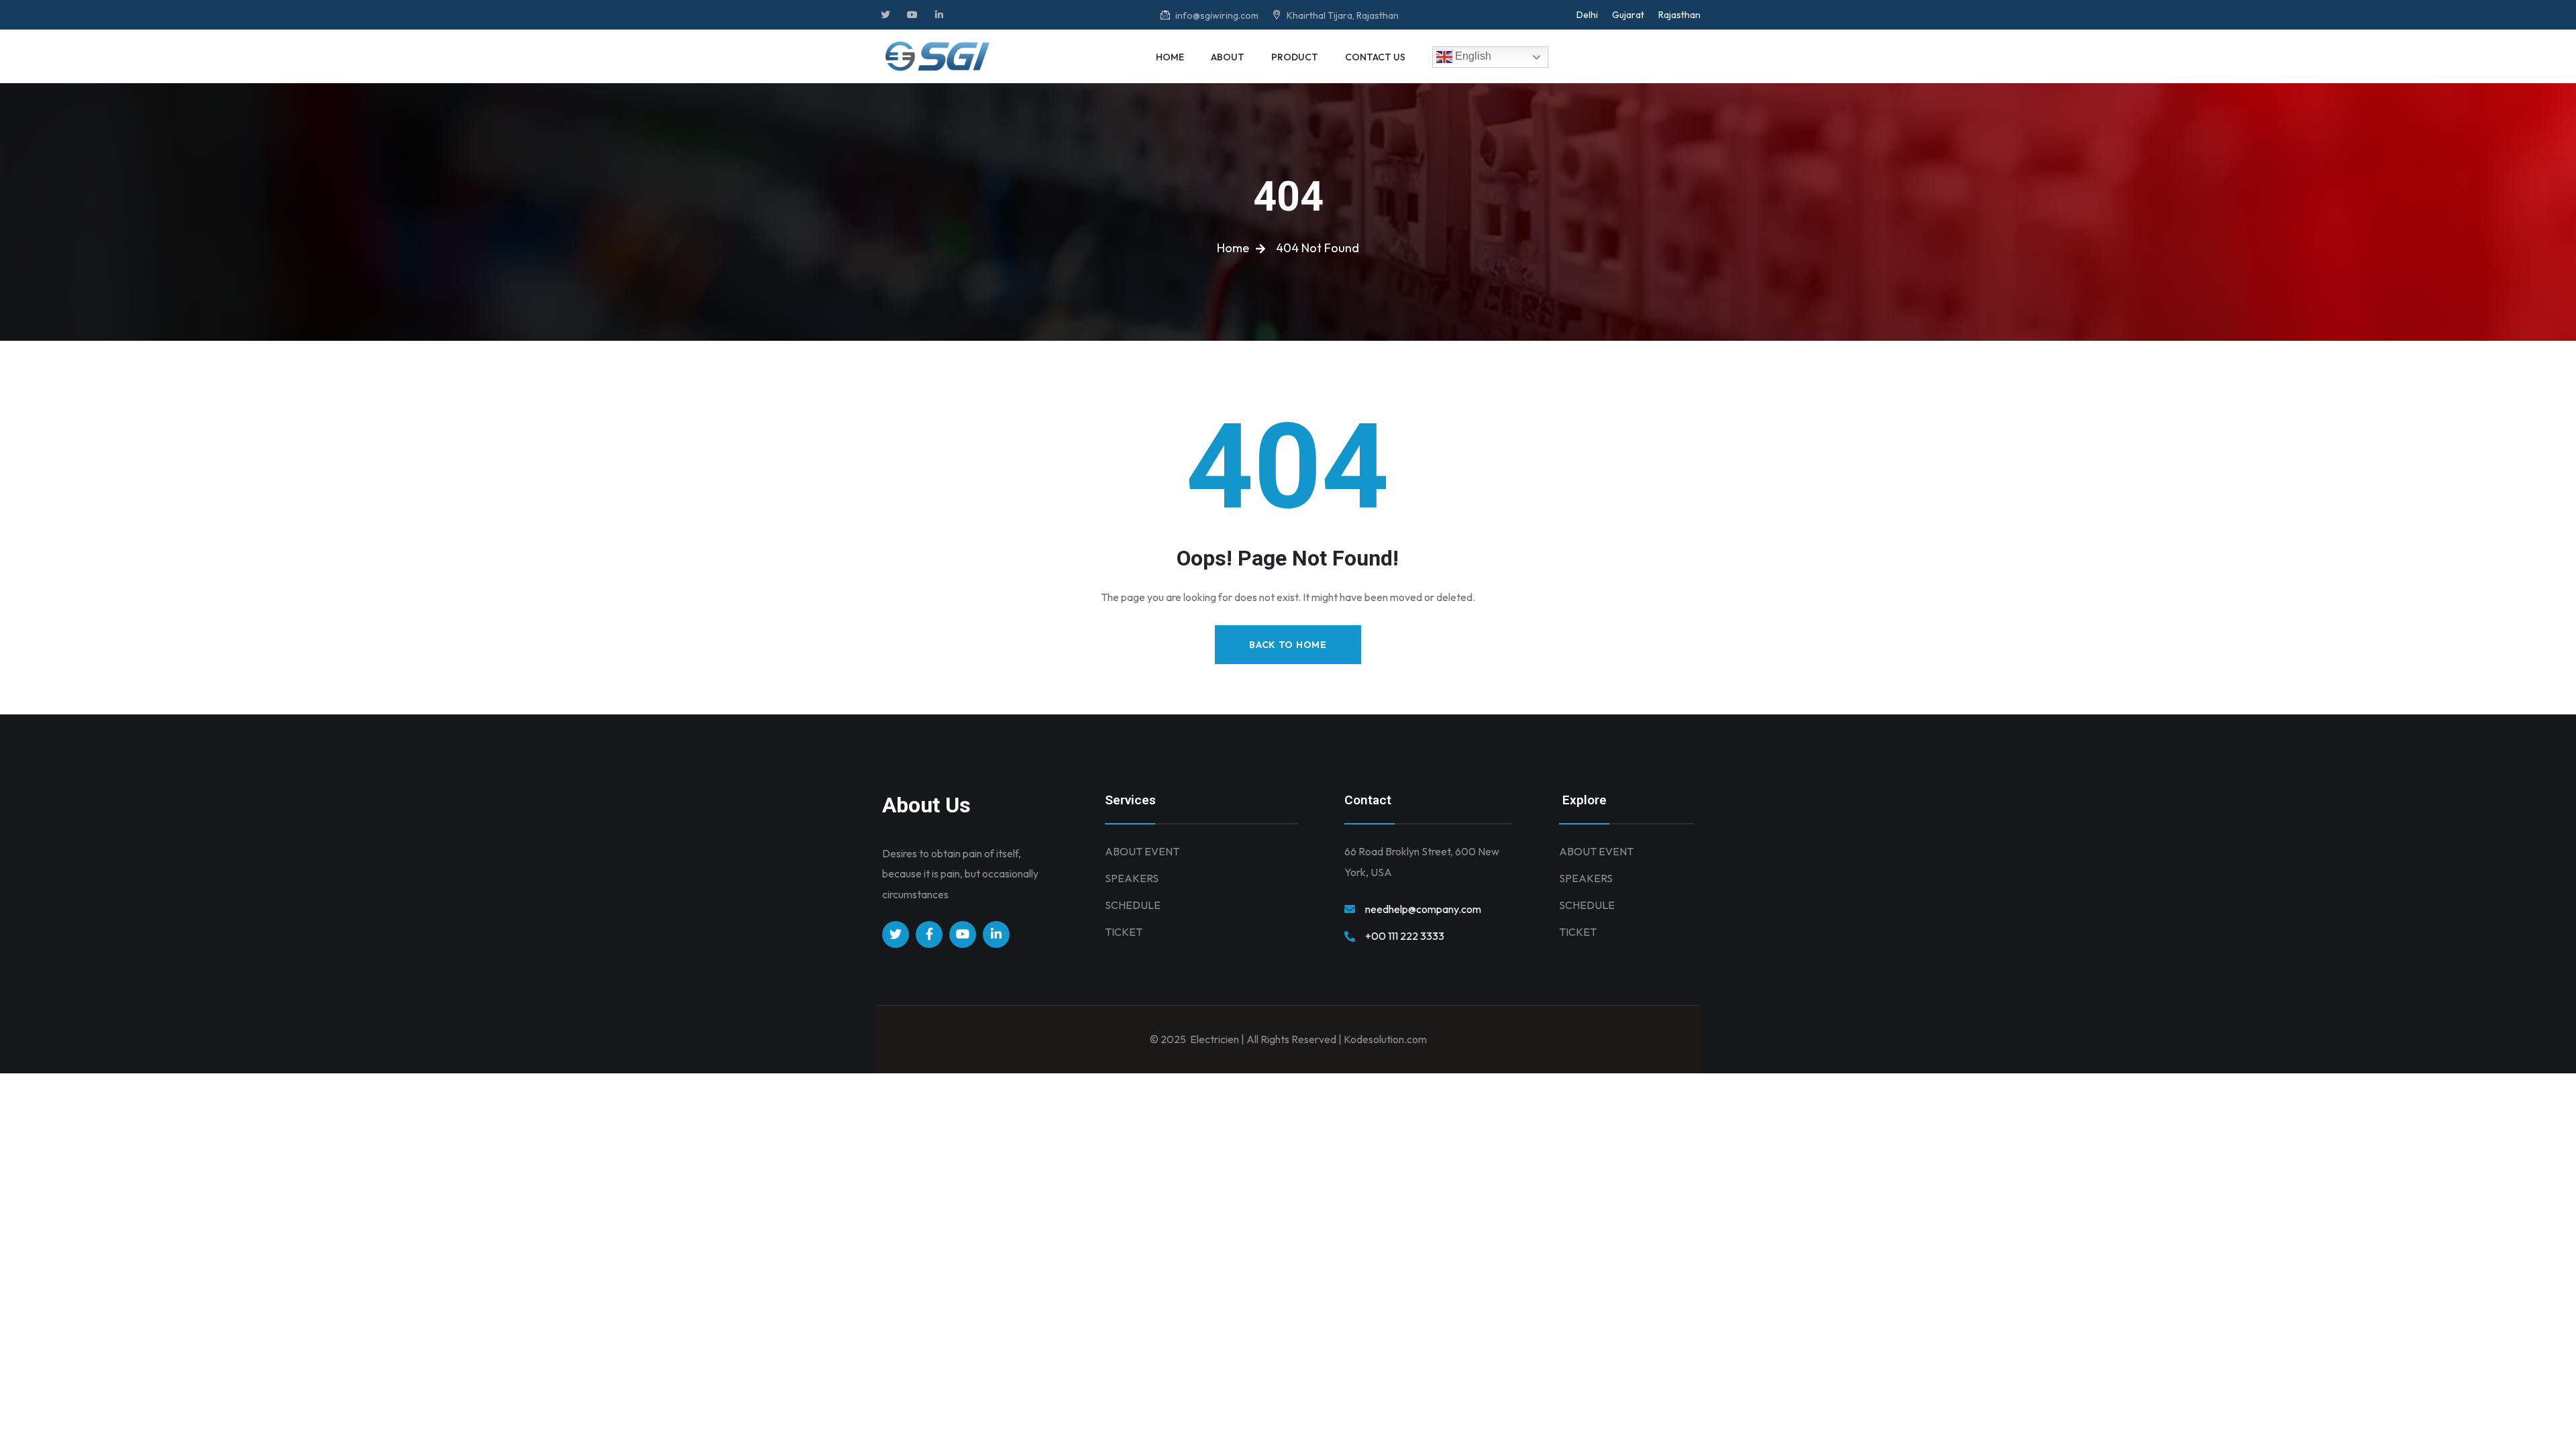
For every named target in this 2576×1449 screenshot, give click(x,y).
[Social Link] (885, 15)
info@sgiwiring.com (1216, 15)
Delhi (1587, 15)
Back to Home (1288, 645)
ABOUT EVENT (1142, 851)
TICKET (1124, 932)
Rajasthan (1679, 15)
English (1472, 56)
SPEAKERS (1132, 878)
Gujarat (1628, 15)
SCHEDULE (1133, 905)
